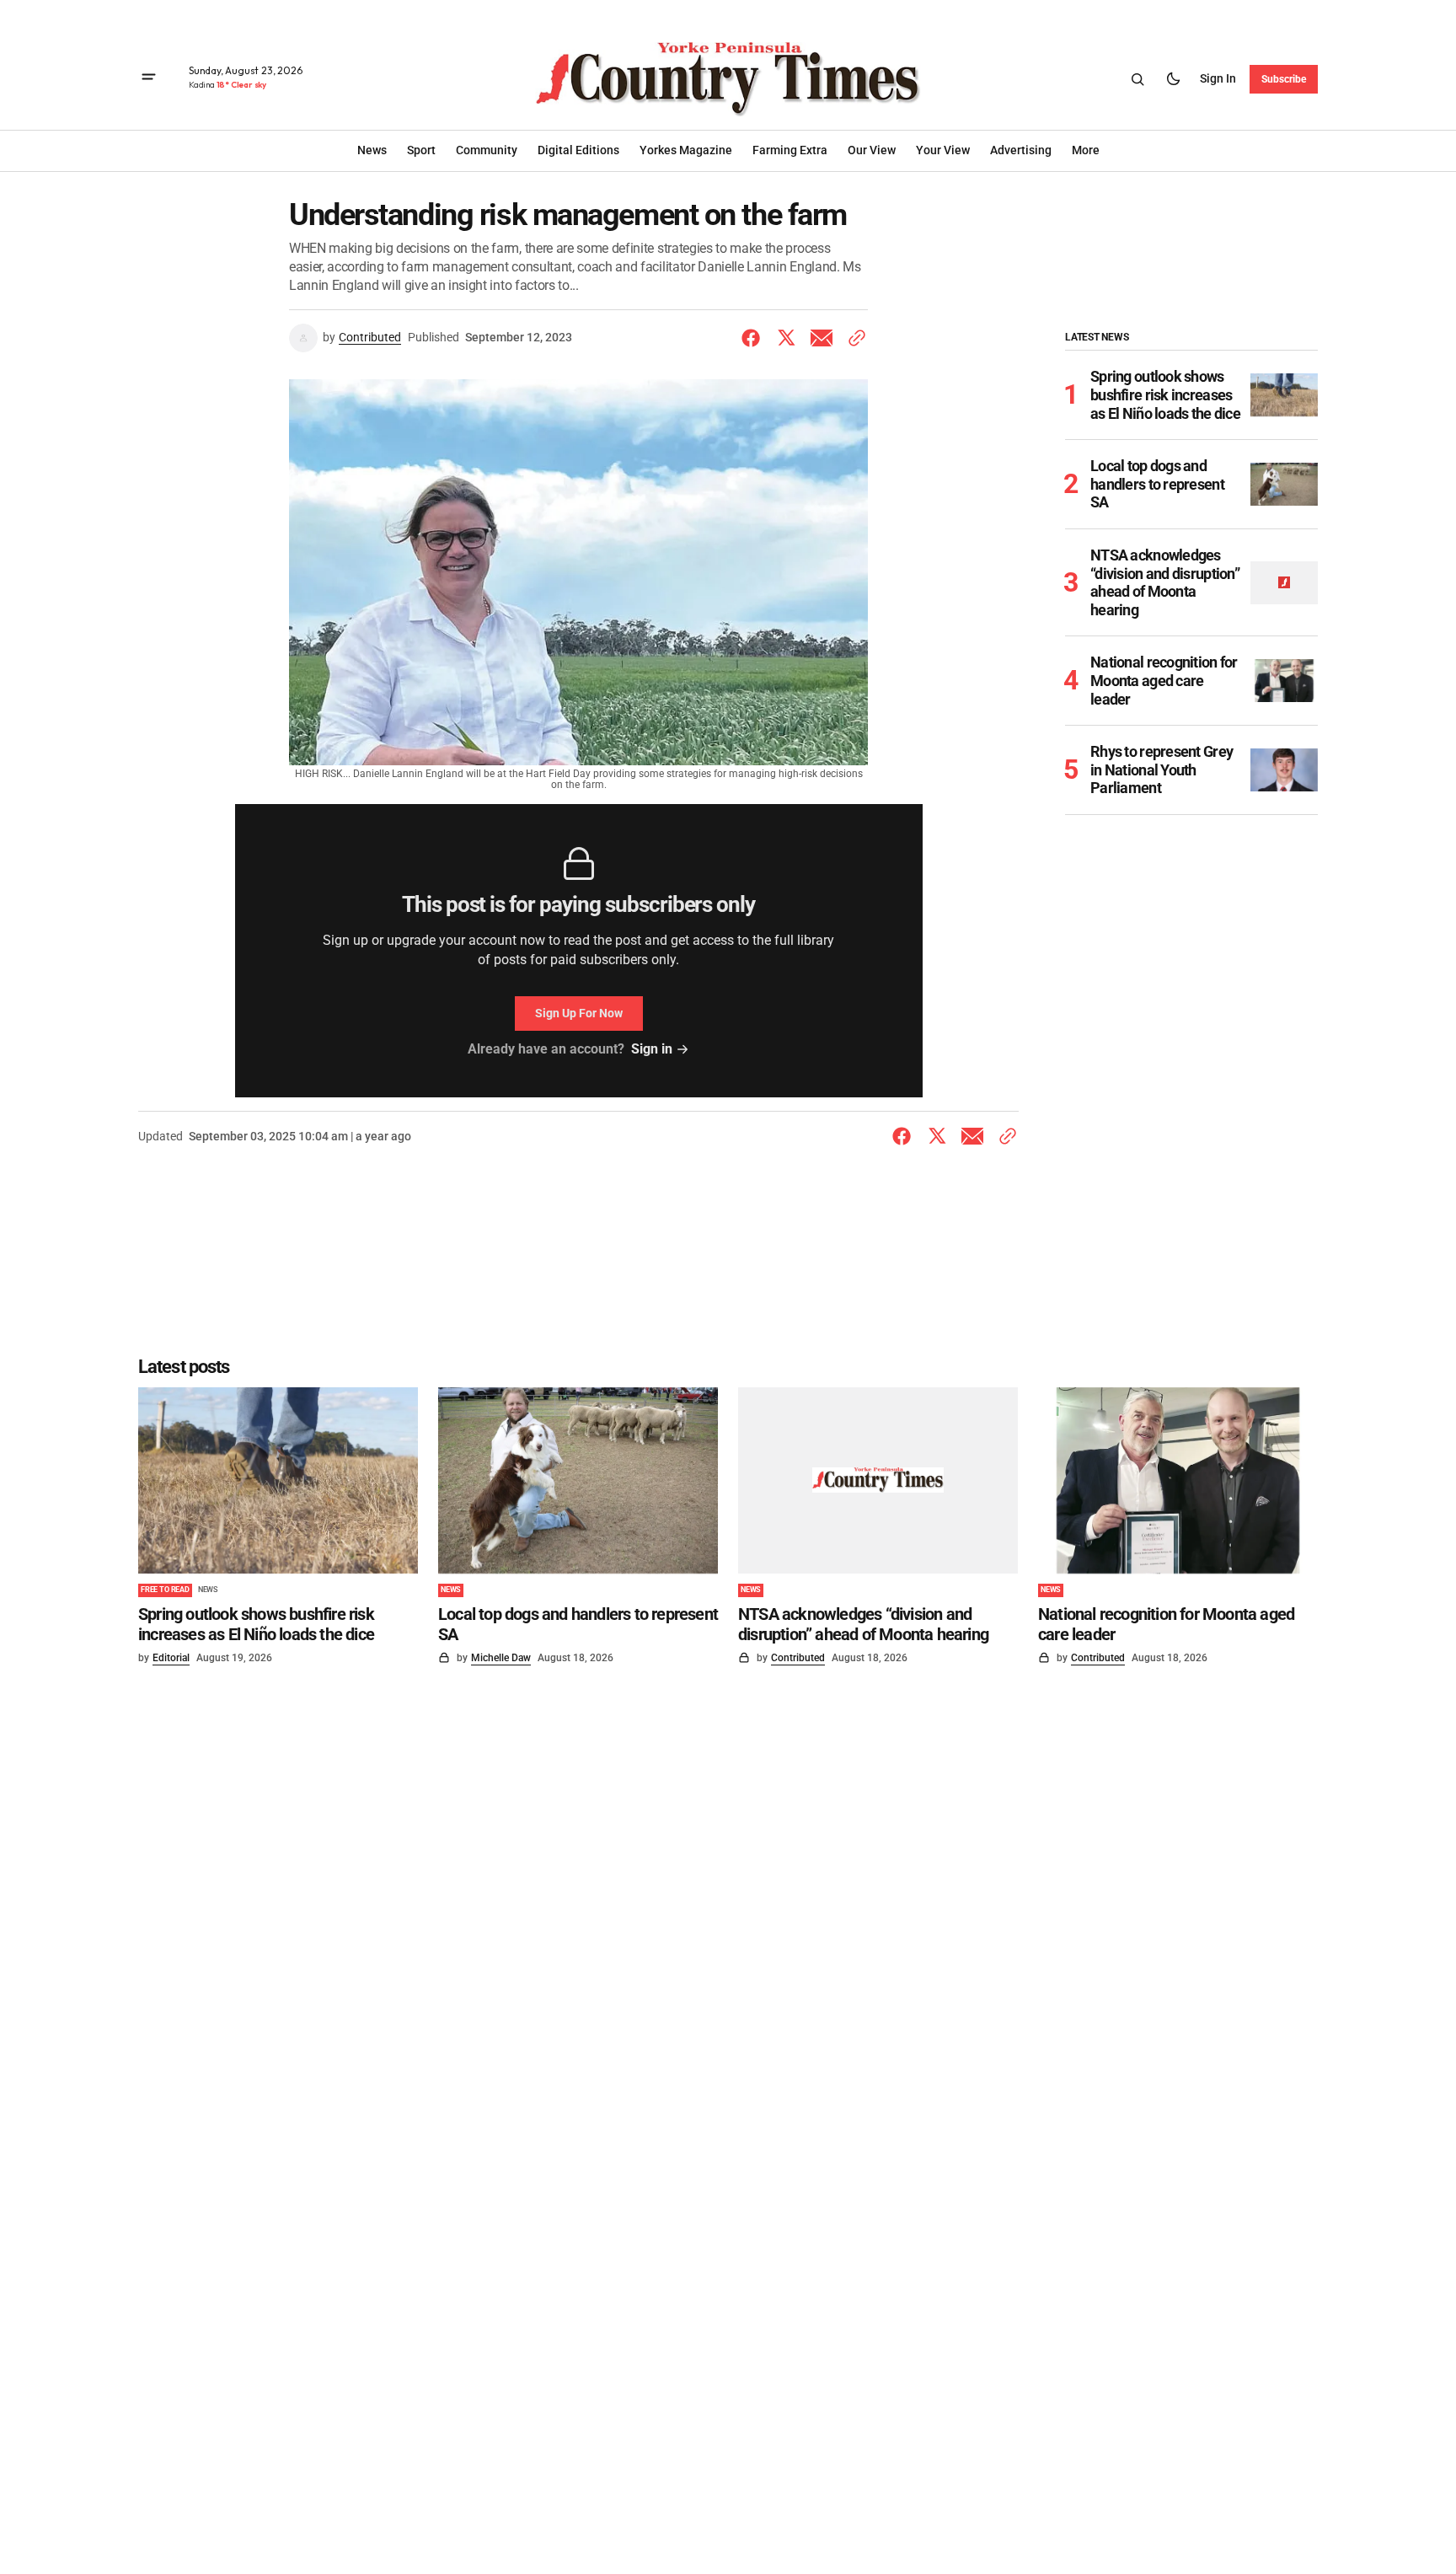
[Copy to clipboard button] (854, 338)
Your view (943, 150)
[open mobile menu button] (149, 79)
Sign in (1218, 78)
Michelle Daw (501, 1658)
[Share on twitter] (786, 338)
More (1086, 150)
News (208, 1590)
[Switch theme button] (1173, 79)
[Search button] (1137, 79)
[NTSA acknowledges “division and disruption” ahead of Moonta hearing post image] (1284, 583)
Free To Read (165, 1590)
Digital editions (578, 150)
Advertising (1021, 150)
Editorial (171, 1658)
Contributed (370, 337)
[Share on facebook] (754, 338)
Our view (872, 150)
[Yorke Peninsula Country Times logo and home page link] (728, 79)
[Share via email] (822, 338)
